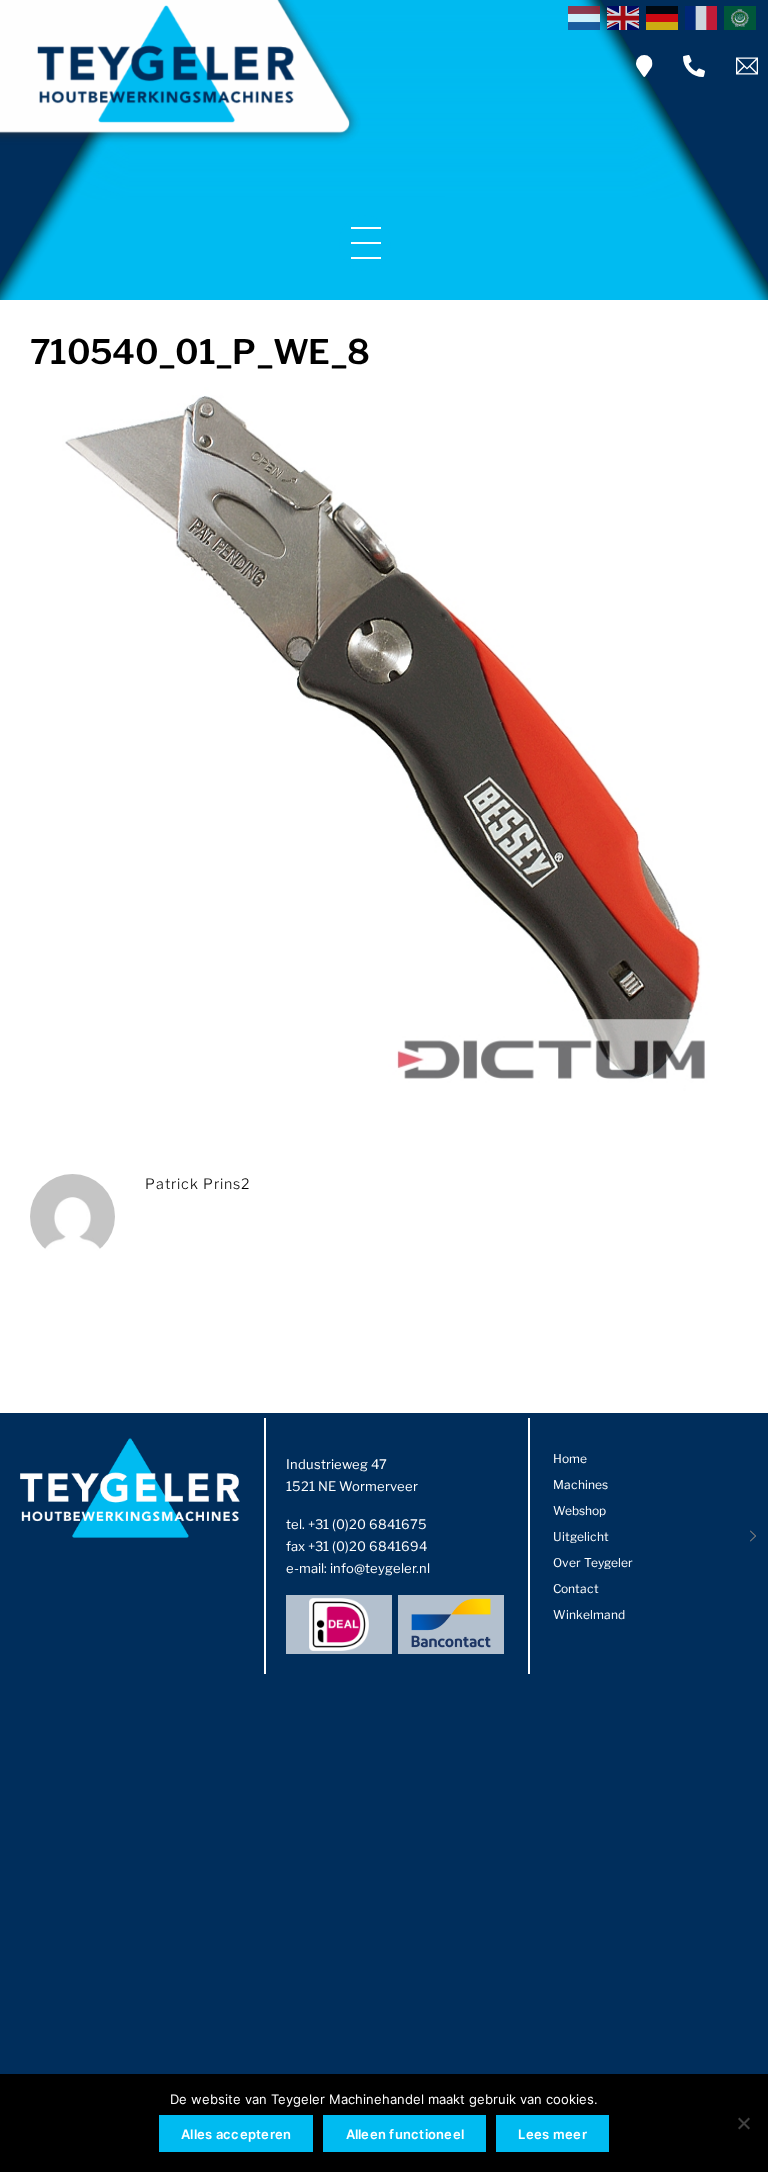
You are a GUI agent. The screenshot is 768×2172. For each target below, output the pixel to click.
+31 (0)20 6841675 (367, 1524)
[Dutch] (587, 16)
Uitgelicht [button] (581, 1536)
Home (570, 1458)
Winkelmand (589, 1614)
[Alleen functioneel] (743, 2123)
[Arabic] (743, 16)
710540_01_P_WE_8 (199, 351)
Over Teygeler (593, 1562)
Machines (580, 1484)
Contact (576, 1588)
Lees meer (552, 2134)
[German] (665, 16)
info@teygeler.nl (380, 1568)
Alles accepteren (236, 2134)
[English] (626, 16)
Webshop (579, 1510)
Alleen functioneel (405, 2134)
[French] (704, 16)
